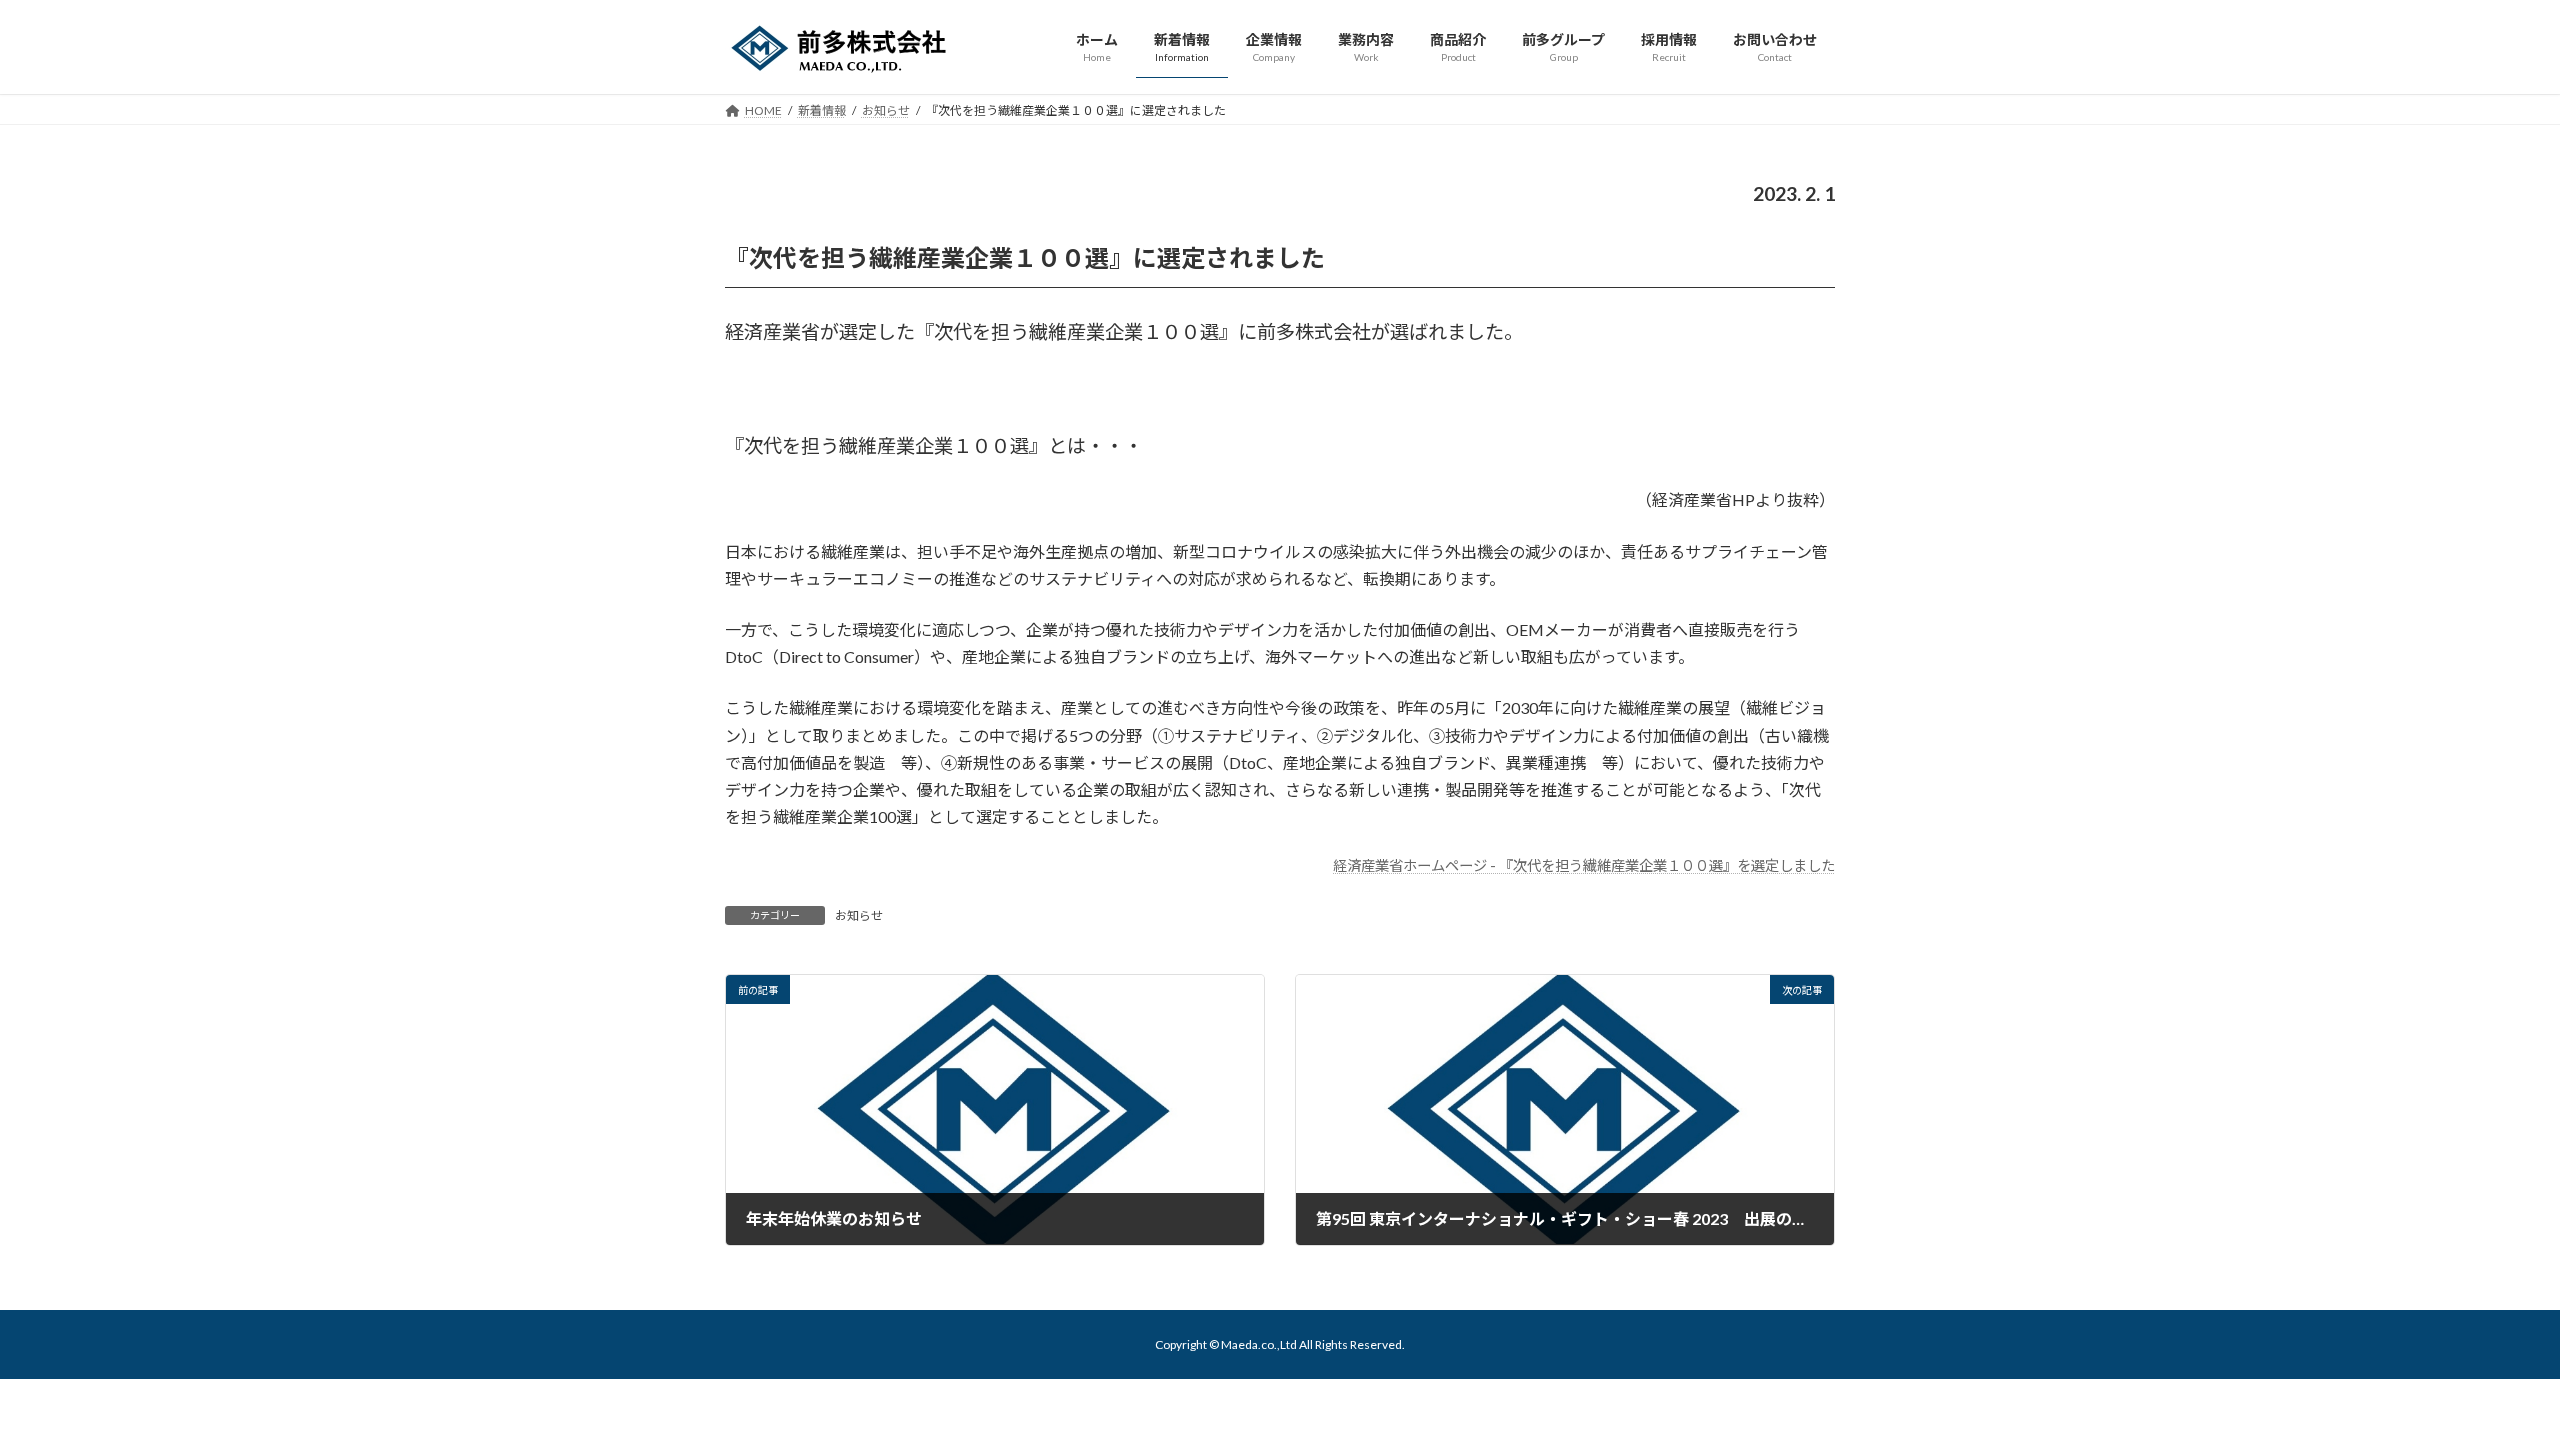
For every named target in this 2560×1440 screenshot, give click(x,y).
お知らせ (859, 915)
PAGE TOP (2485, 1378)
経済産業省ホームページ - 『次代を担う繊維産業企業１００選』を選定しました (1584, 865)
